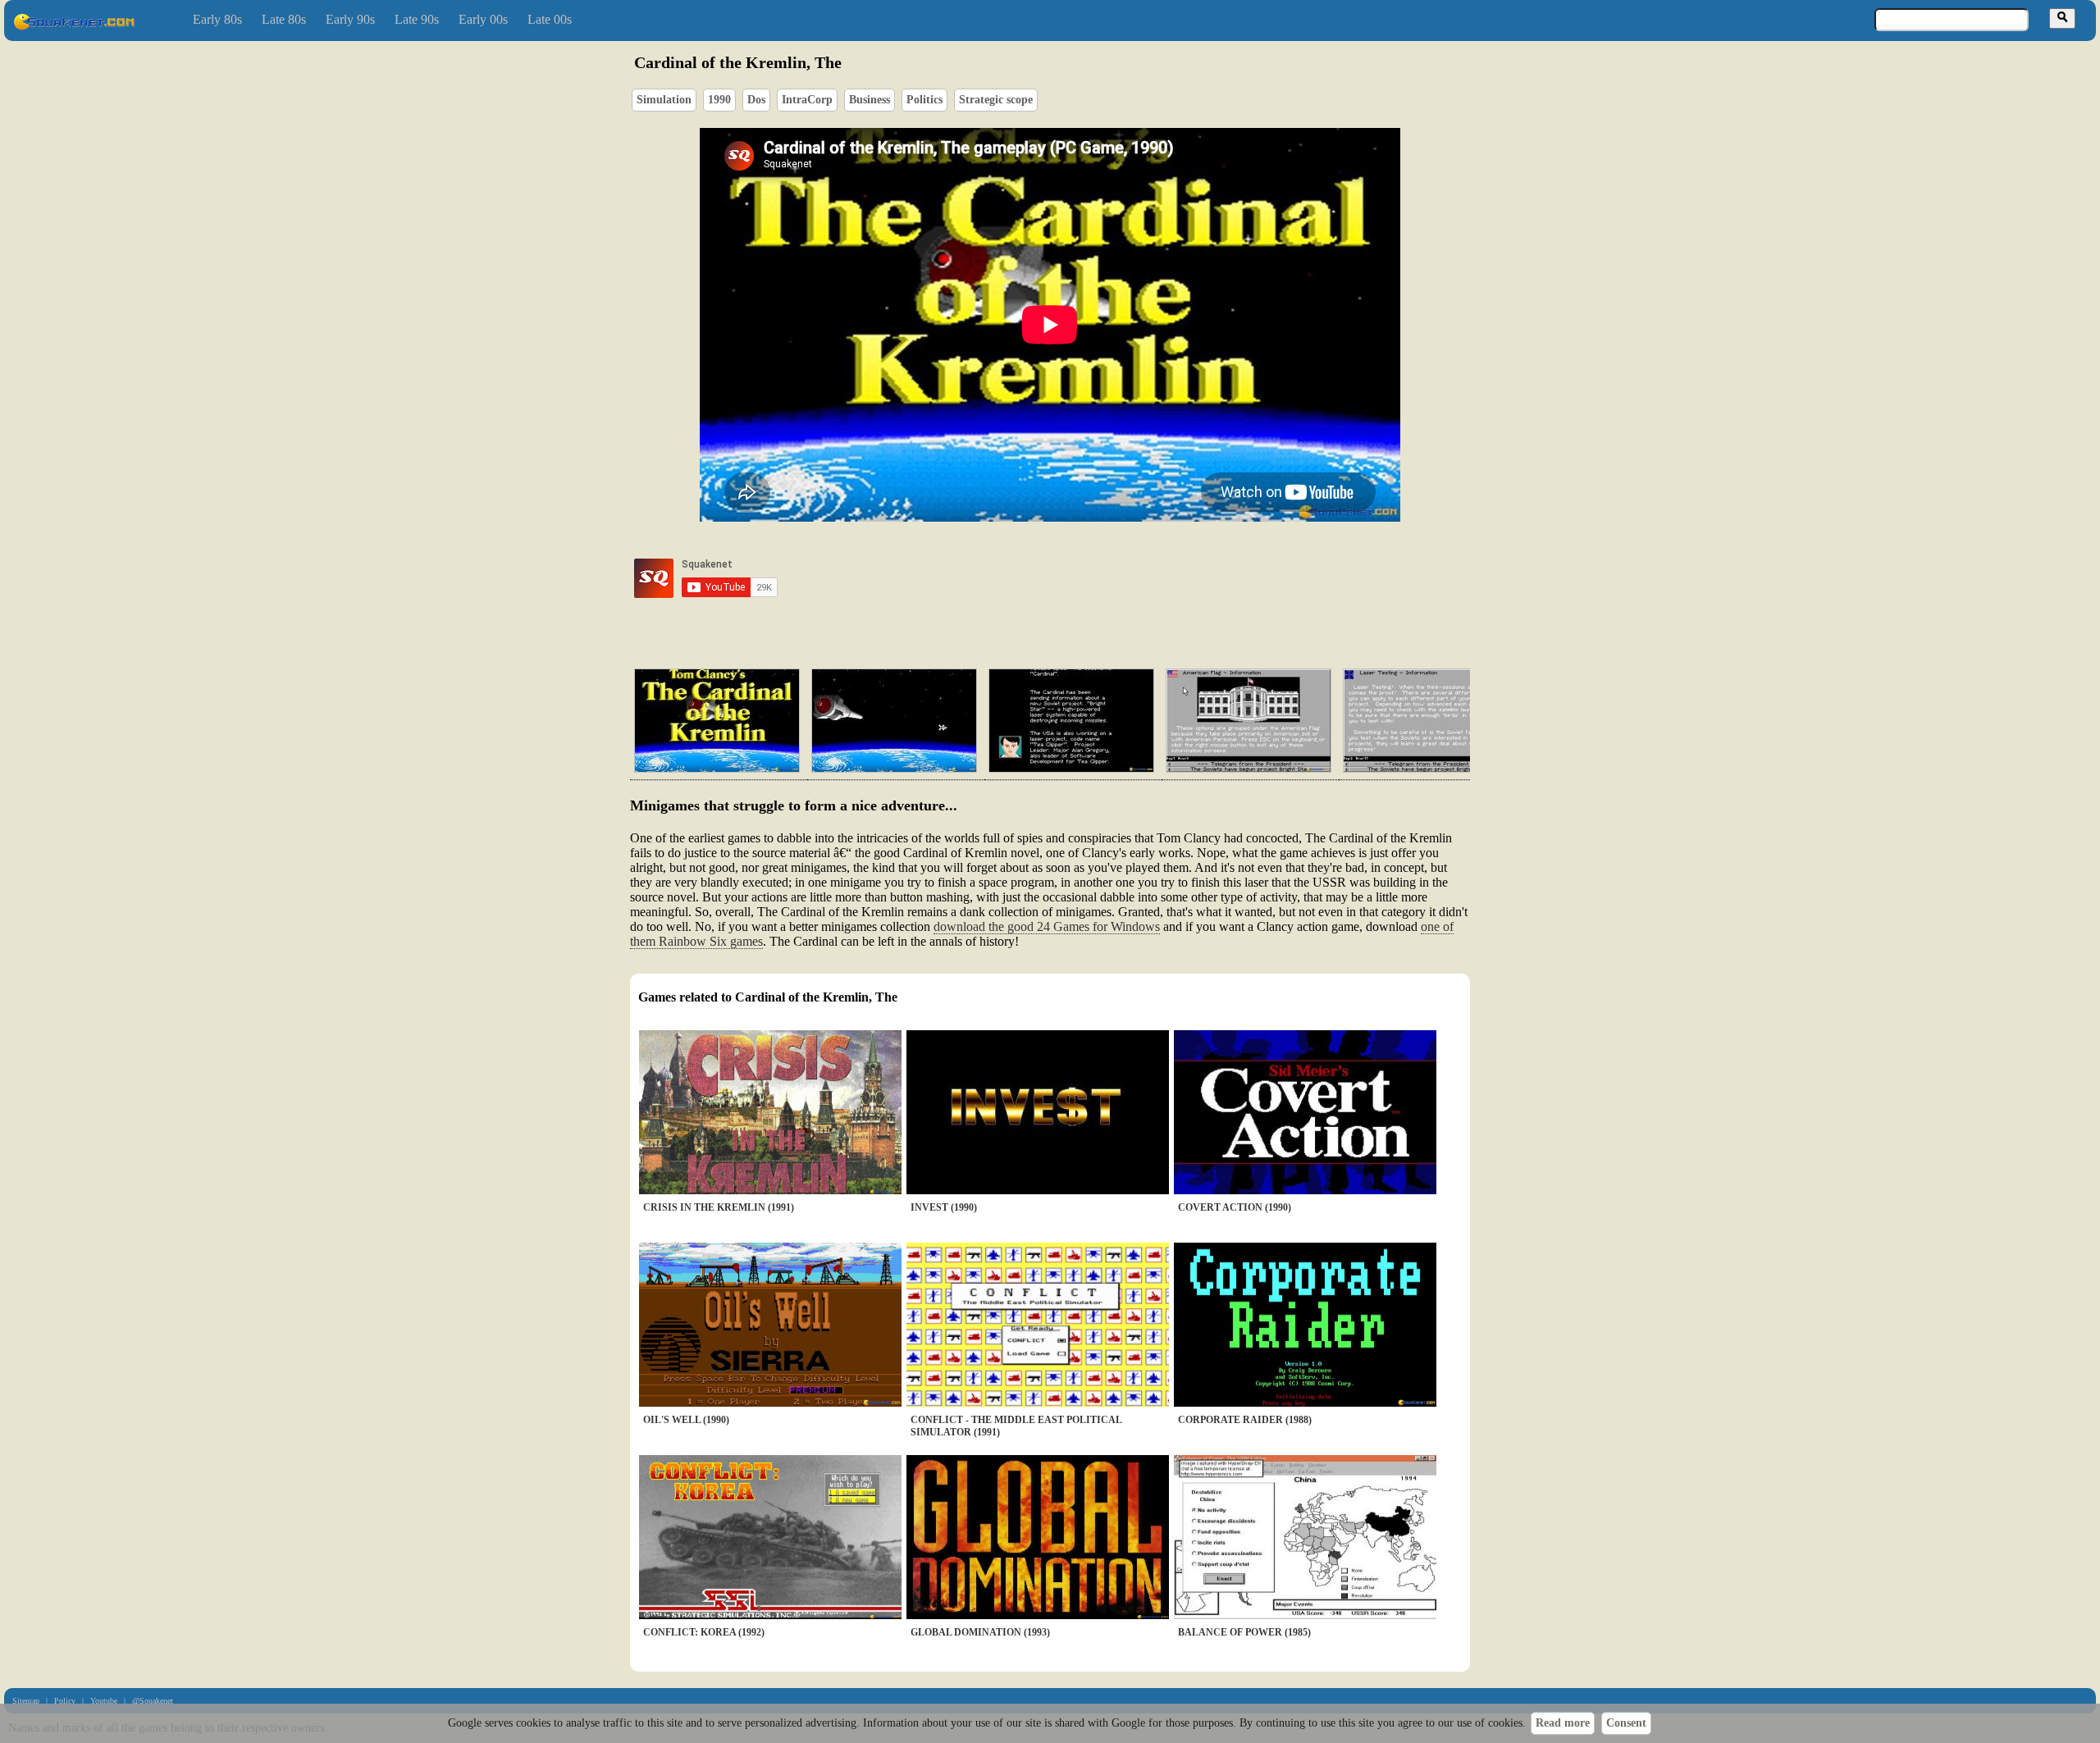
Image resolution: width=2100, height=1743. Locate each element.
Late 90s (417, 19)
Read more (1563, 1723)
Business (870, 100)
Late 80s (284, 19)
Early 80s (217, 19)
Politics (924, 100)
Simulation (664, 100)
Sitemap (26, 1701)
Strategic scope (996, 100)
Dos (756, 100)
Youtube (104, 1701)
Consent (1626, 1723)
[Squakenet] (74, 27)
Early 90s (350, 19)
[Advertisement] (1097, 578)
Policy (65, 1701)
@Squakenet (153, 1701)
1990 (719, 100)
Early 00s (483, 19)
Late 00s (550, 19)
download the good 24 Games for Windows (1047, 926)
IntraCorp (807, 100)
